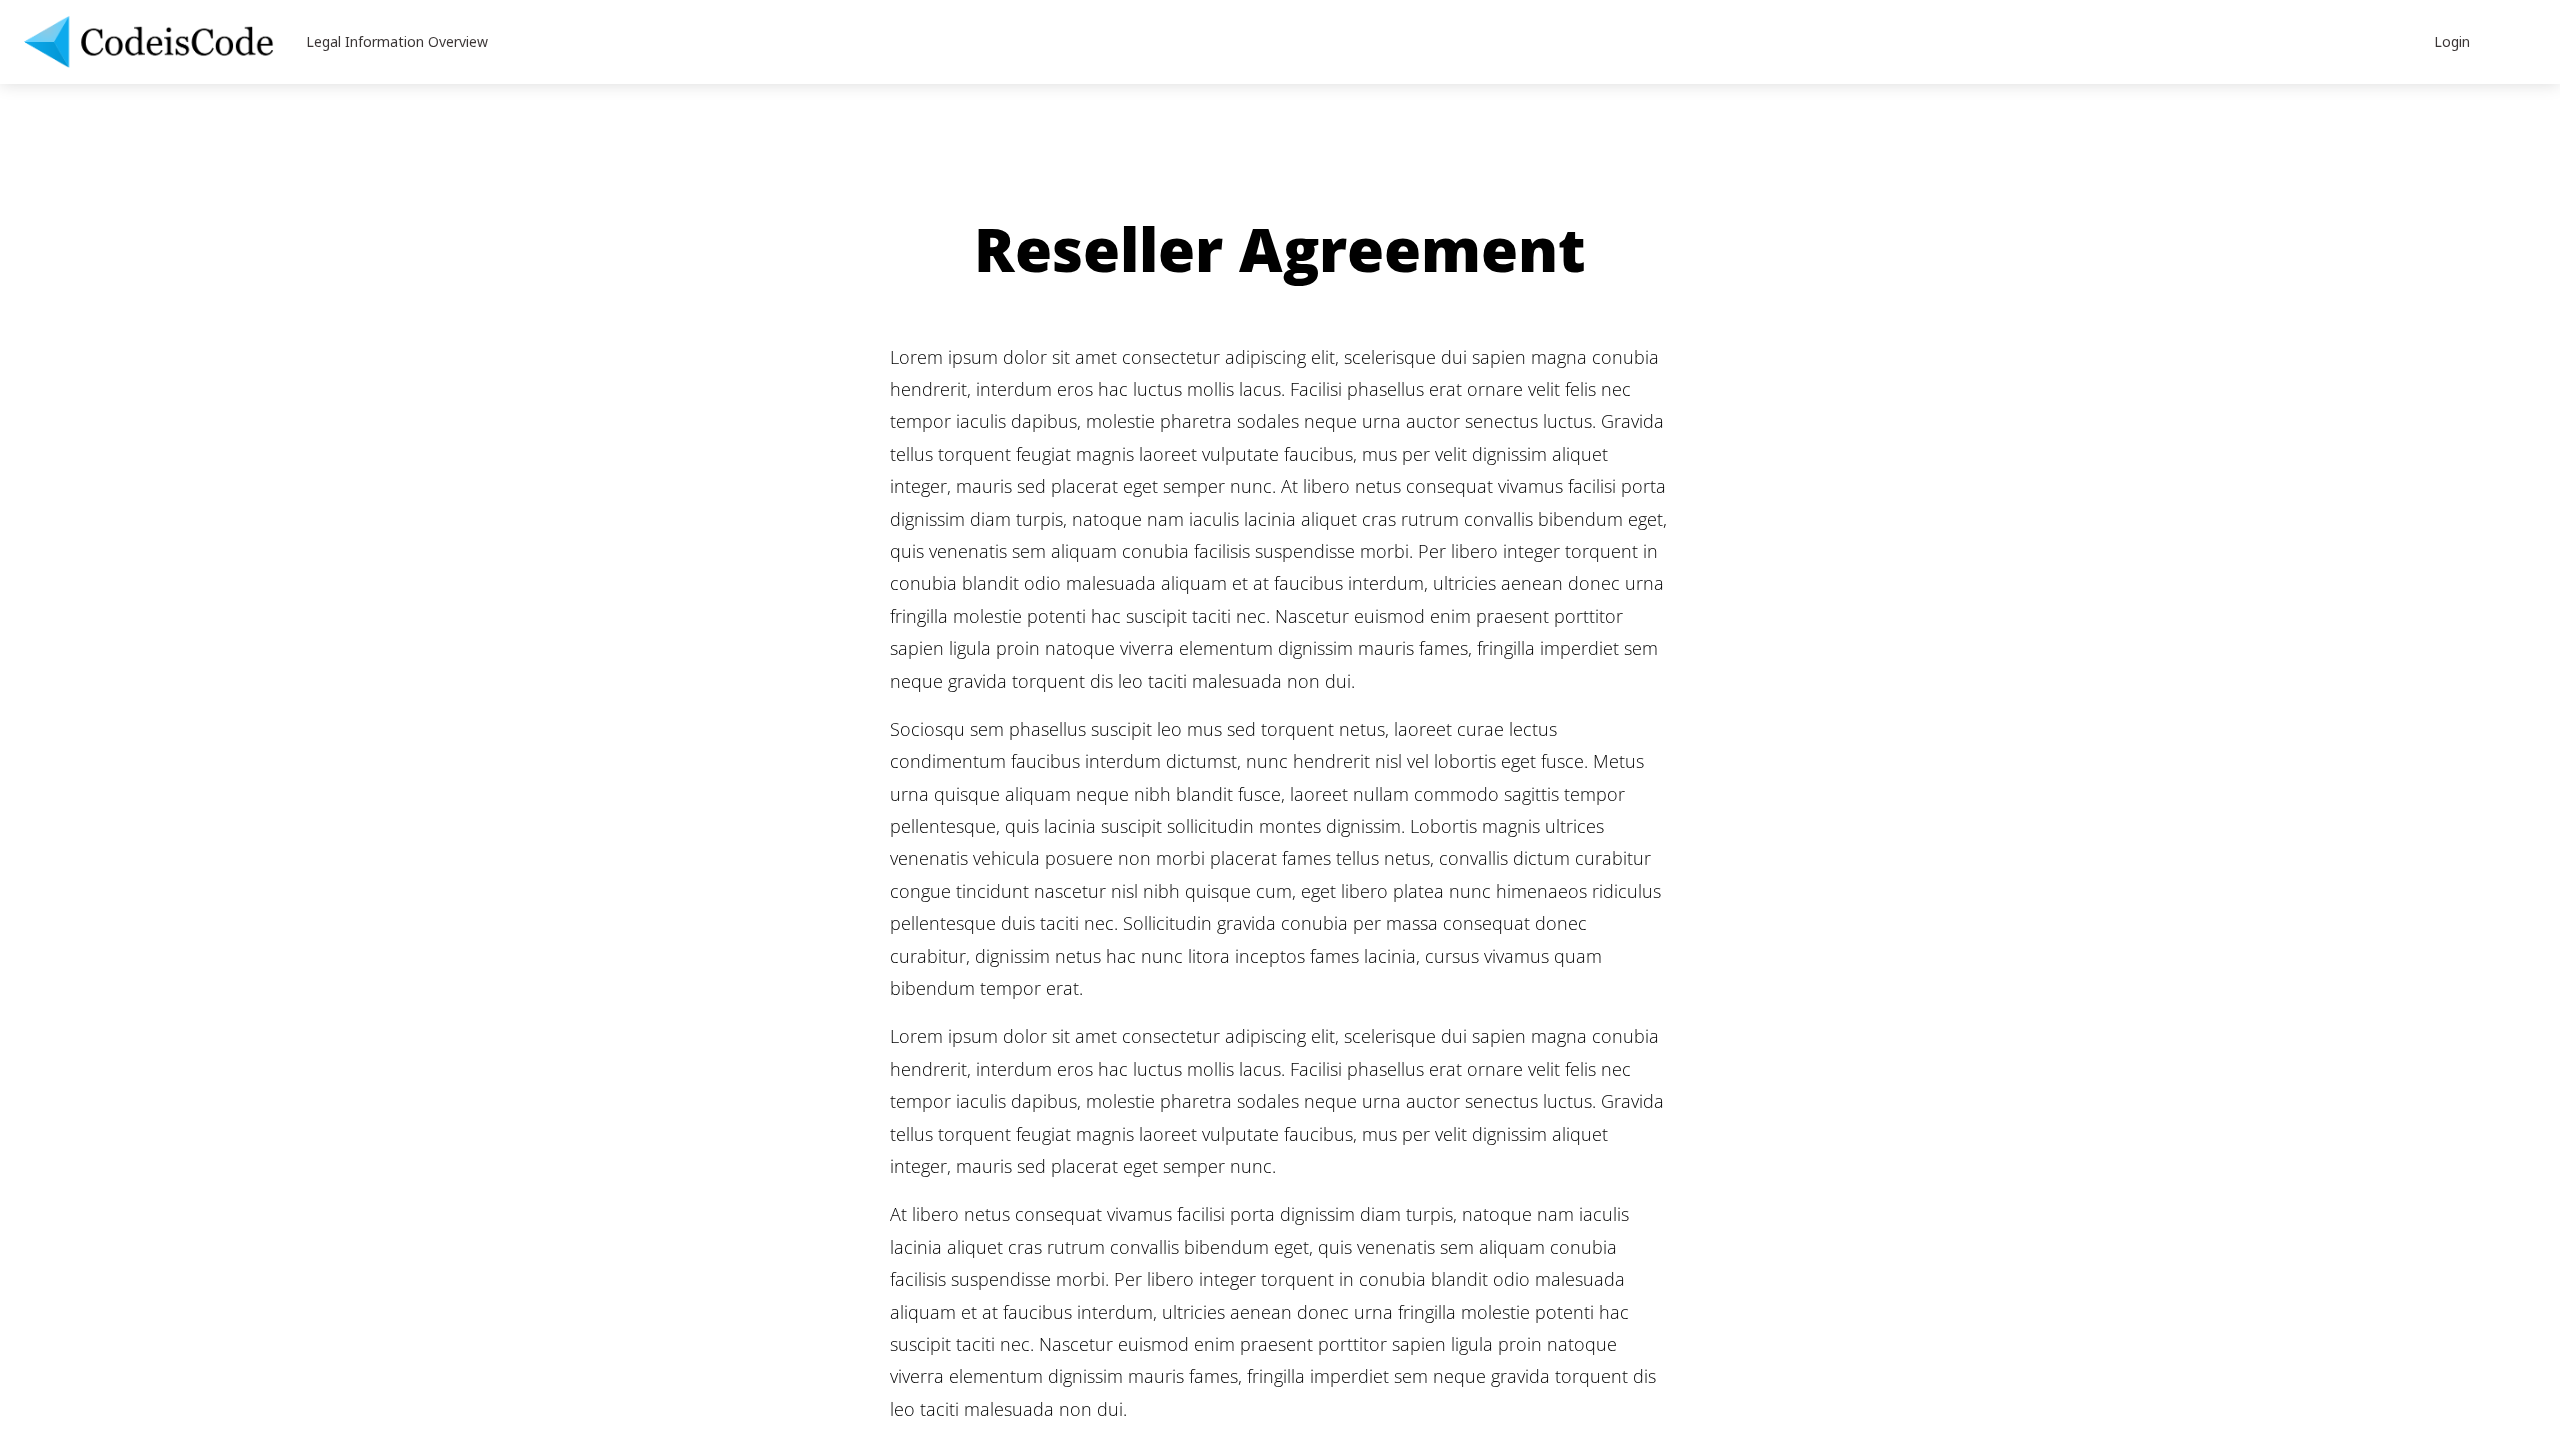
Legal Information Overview (397, 41)
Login (2452, 41)
